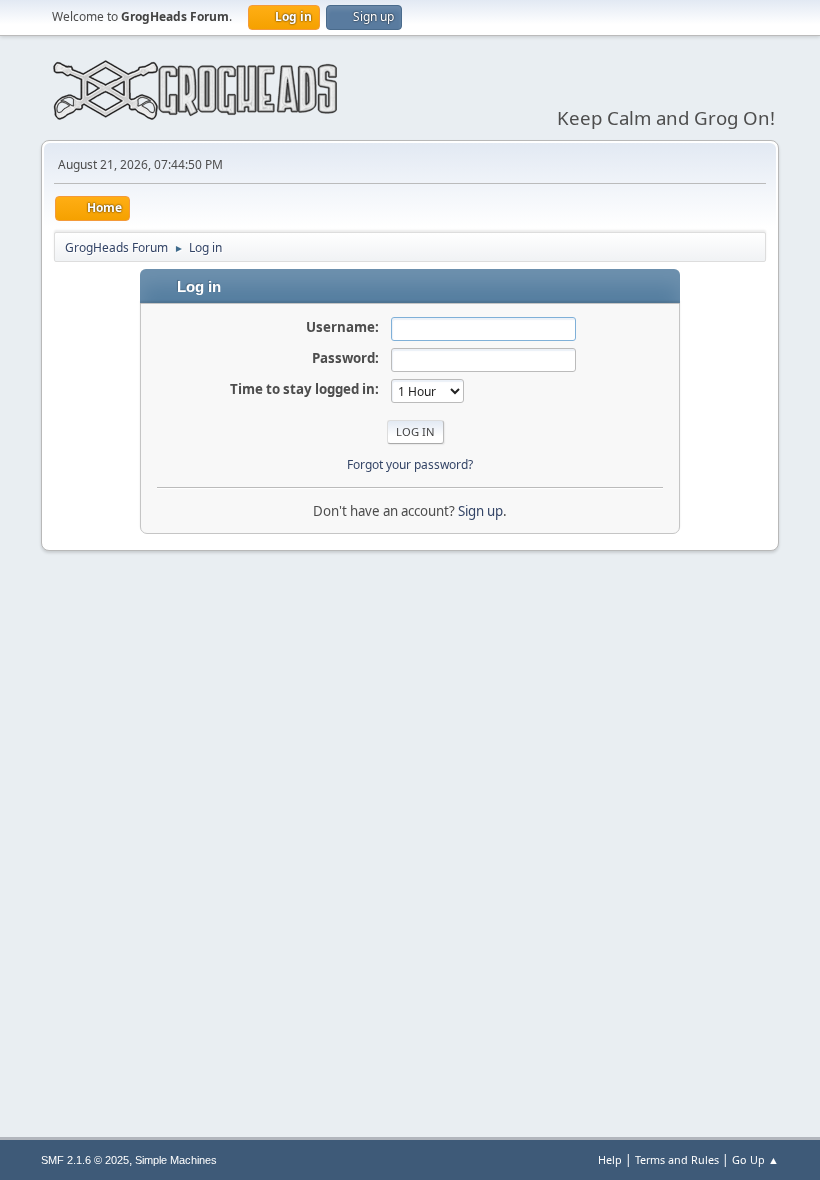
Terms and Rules (677, 1159)
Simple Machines (176, 1160)
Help (610, 1159)
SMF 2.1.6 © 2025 (85, 1160)
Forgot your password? (410, 464)
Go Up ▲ (755, 1159)
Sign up (480, 511)
